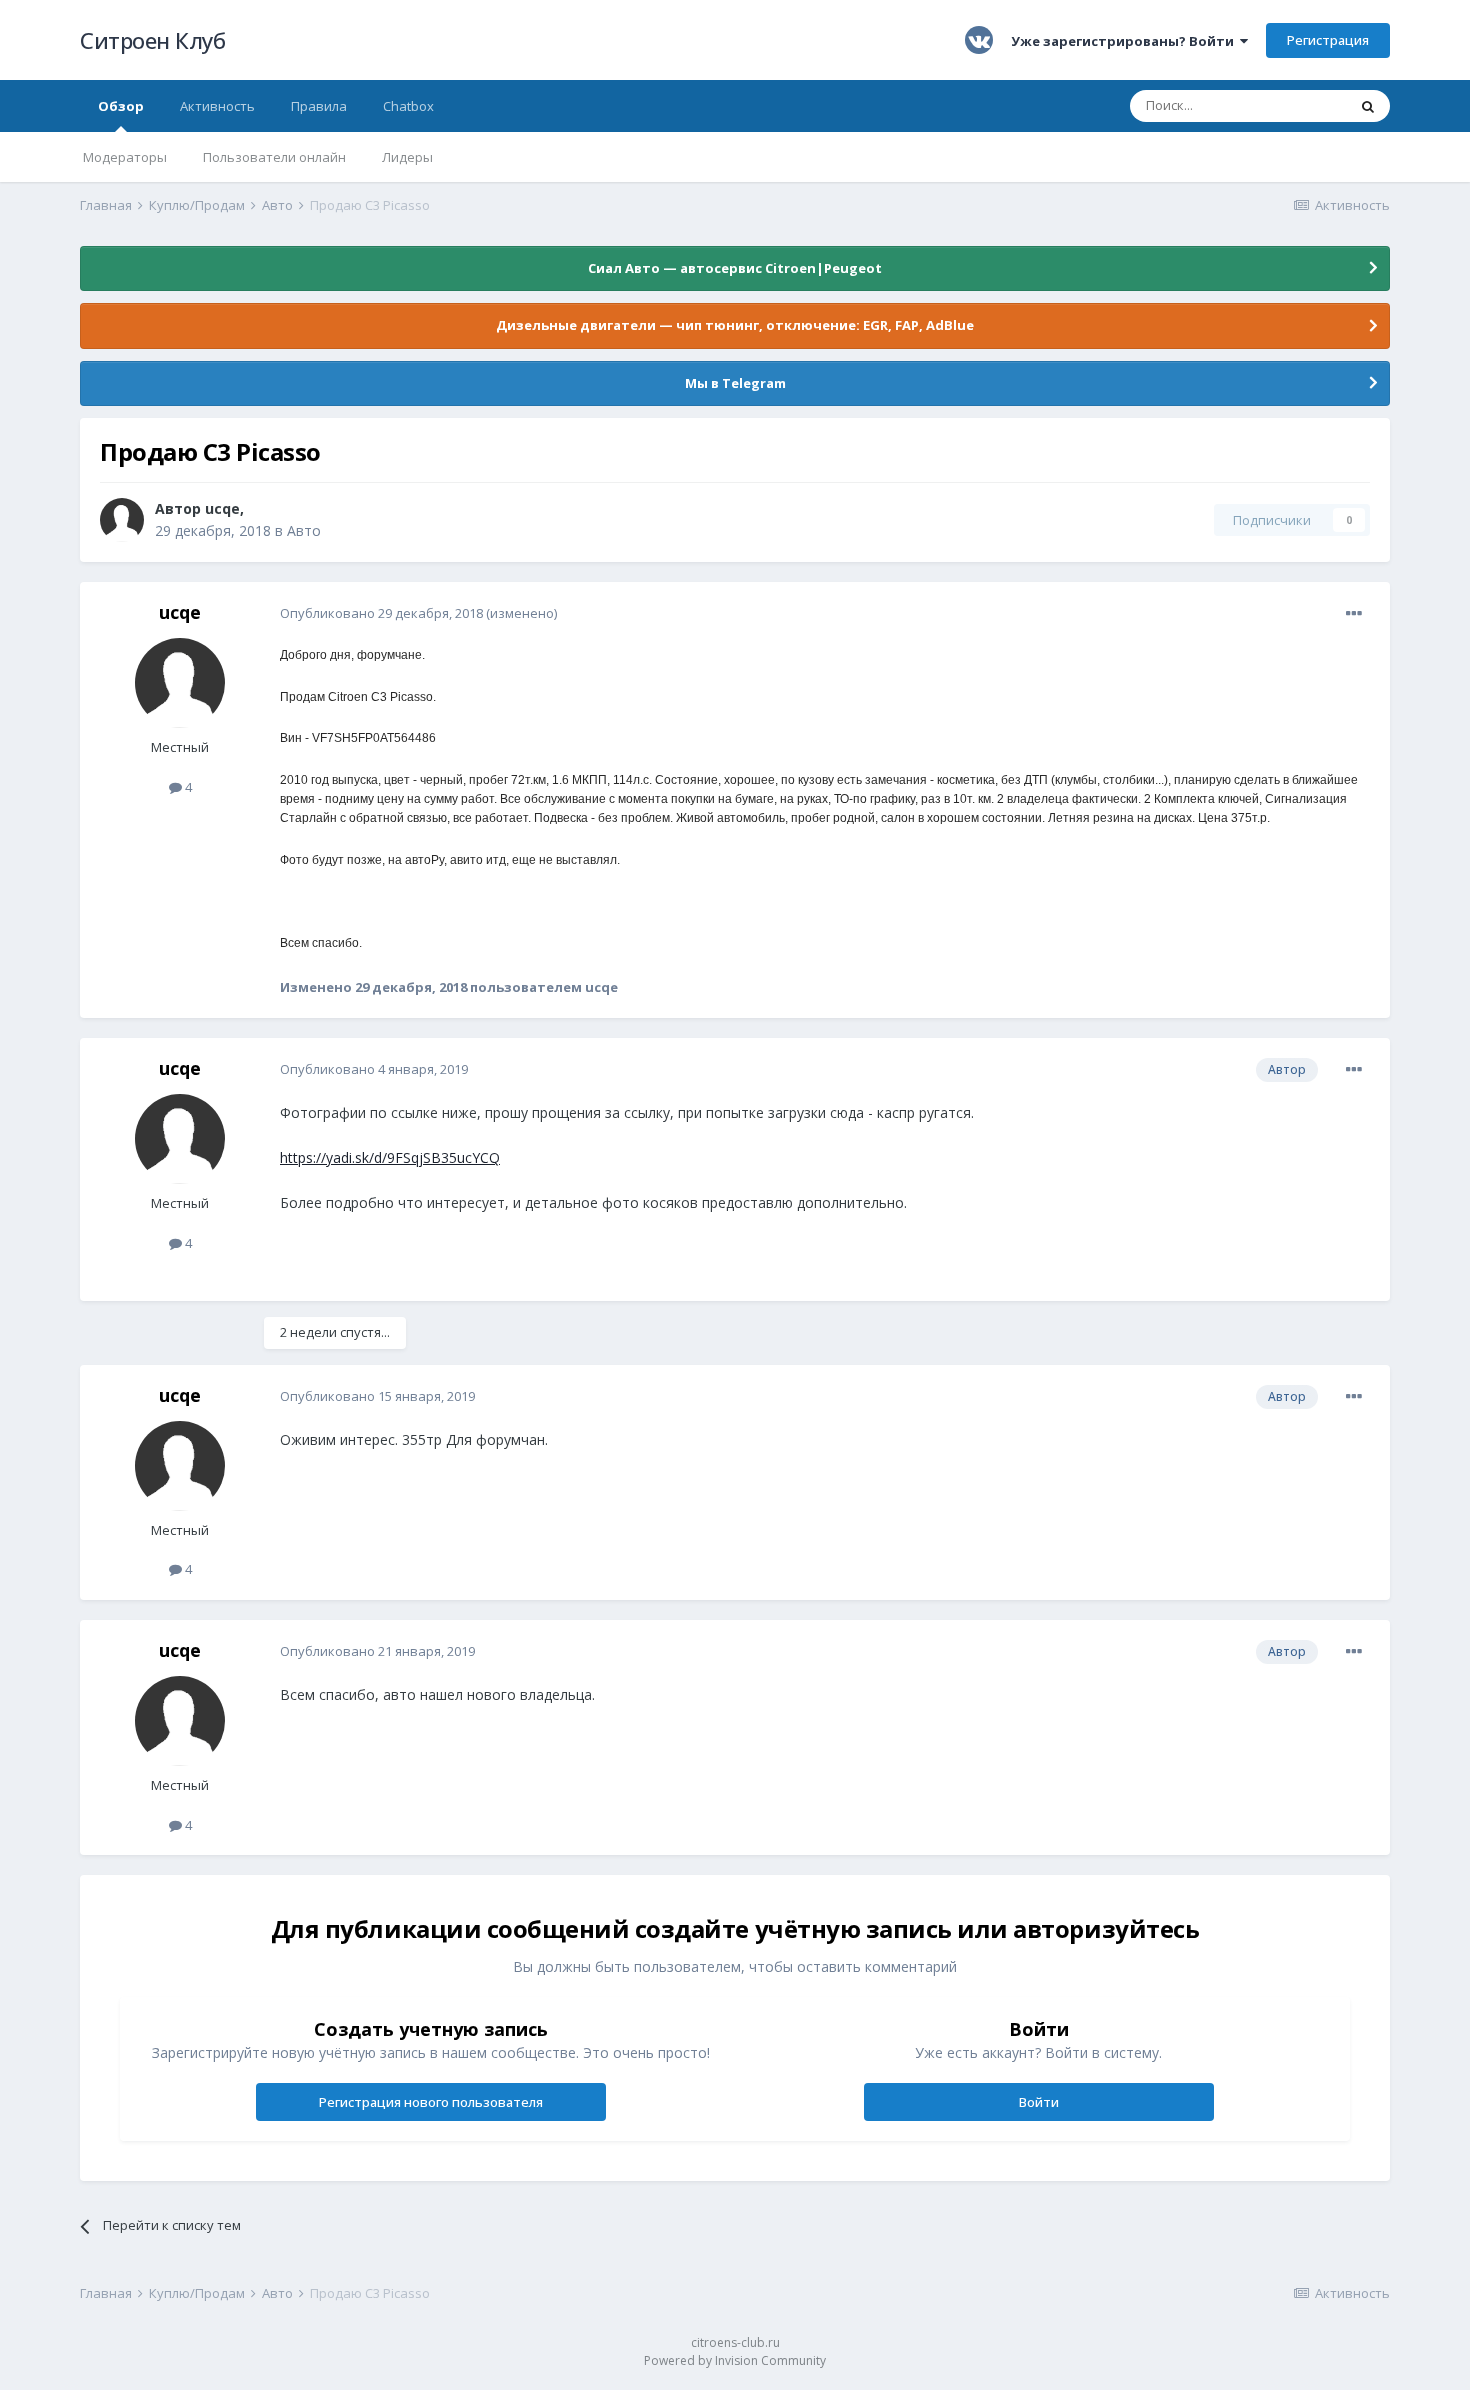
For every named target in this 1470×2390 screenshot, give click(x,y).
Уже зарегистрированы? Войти (1125, 41)
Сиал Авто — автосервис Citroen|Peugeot (735, 268)
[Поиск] (1368, 106)
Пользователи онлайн (274, 157)
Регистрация (1328, 40)
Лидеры (407, 157)
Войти (1039, 2102)
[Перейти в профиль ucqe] (122, 520)
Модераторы (125, 157)
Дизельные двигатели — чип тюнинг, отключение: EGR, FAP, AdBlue (735, 325)
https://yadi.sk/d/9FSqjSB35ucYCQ (390, 1157)
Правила (319, 106)
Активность (217, 106)
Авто (304, 530)
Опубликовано (381, 613)
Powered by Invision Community (735, 2360)
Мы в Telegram (735, 383)
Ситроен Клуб (152, 40)
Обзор (121, 106)
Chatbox (408, 106)
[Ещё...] (1354, 614)
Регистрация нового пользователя (431, 2102)
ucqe (222, 508)
